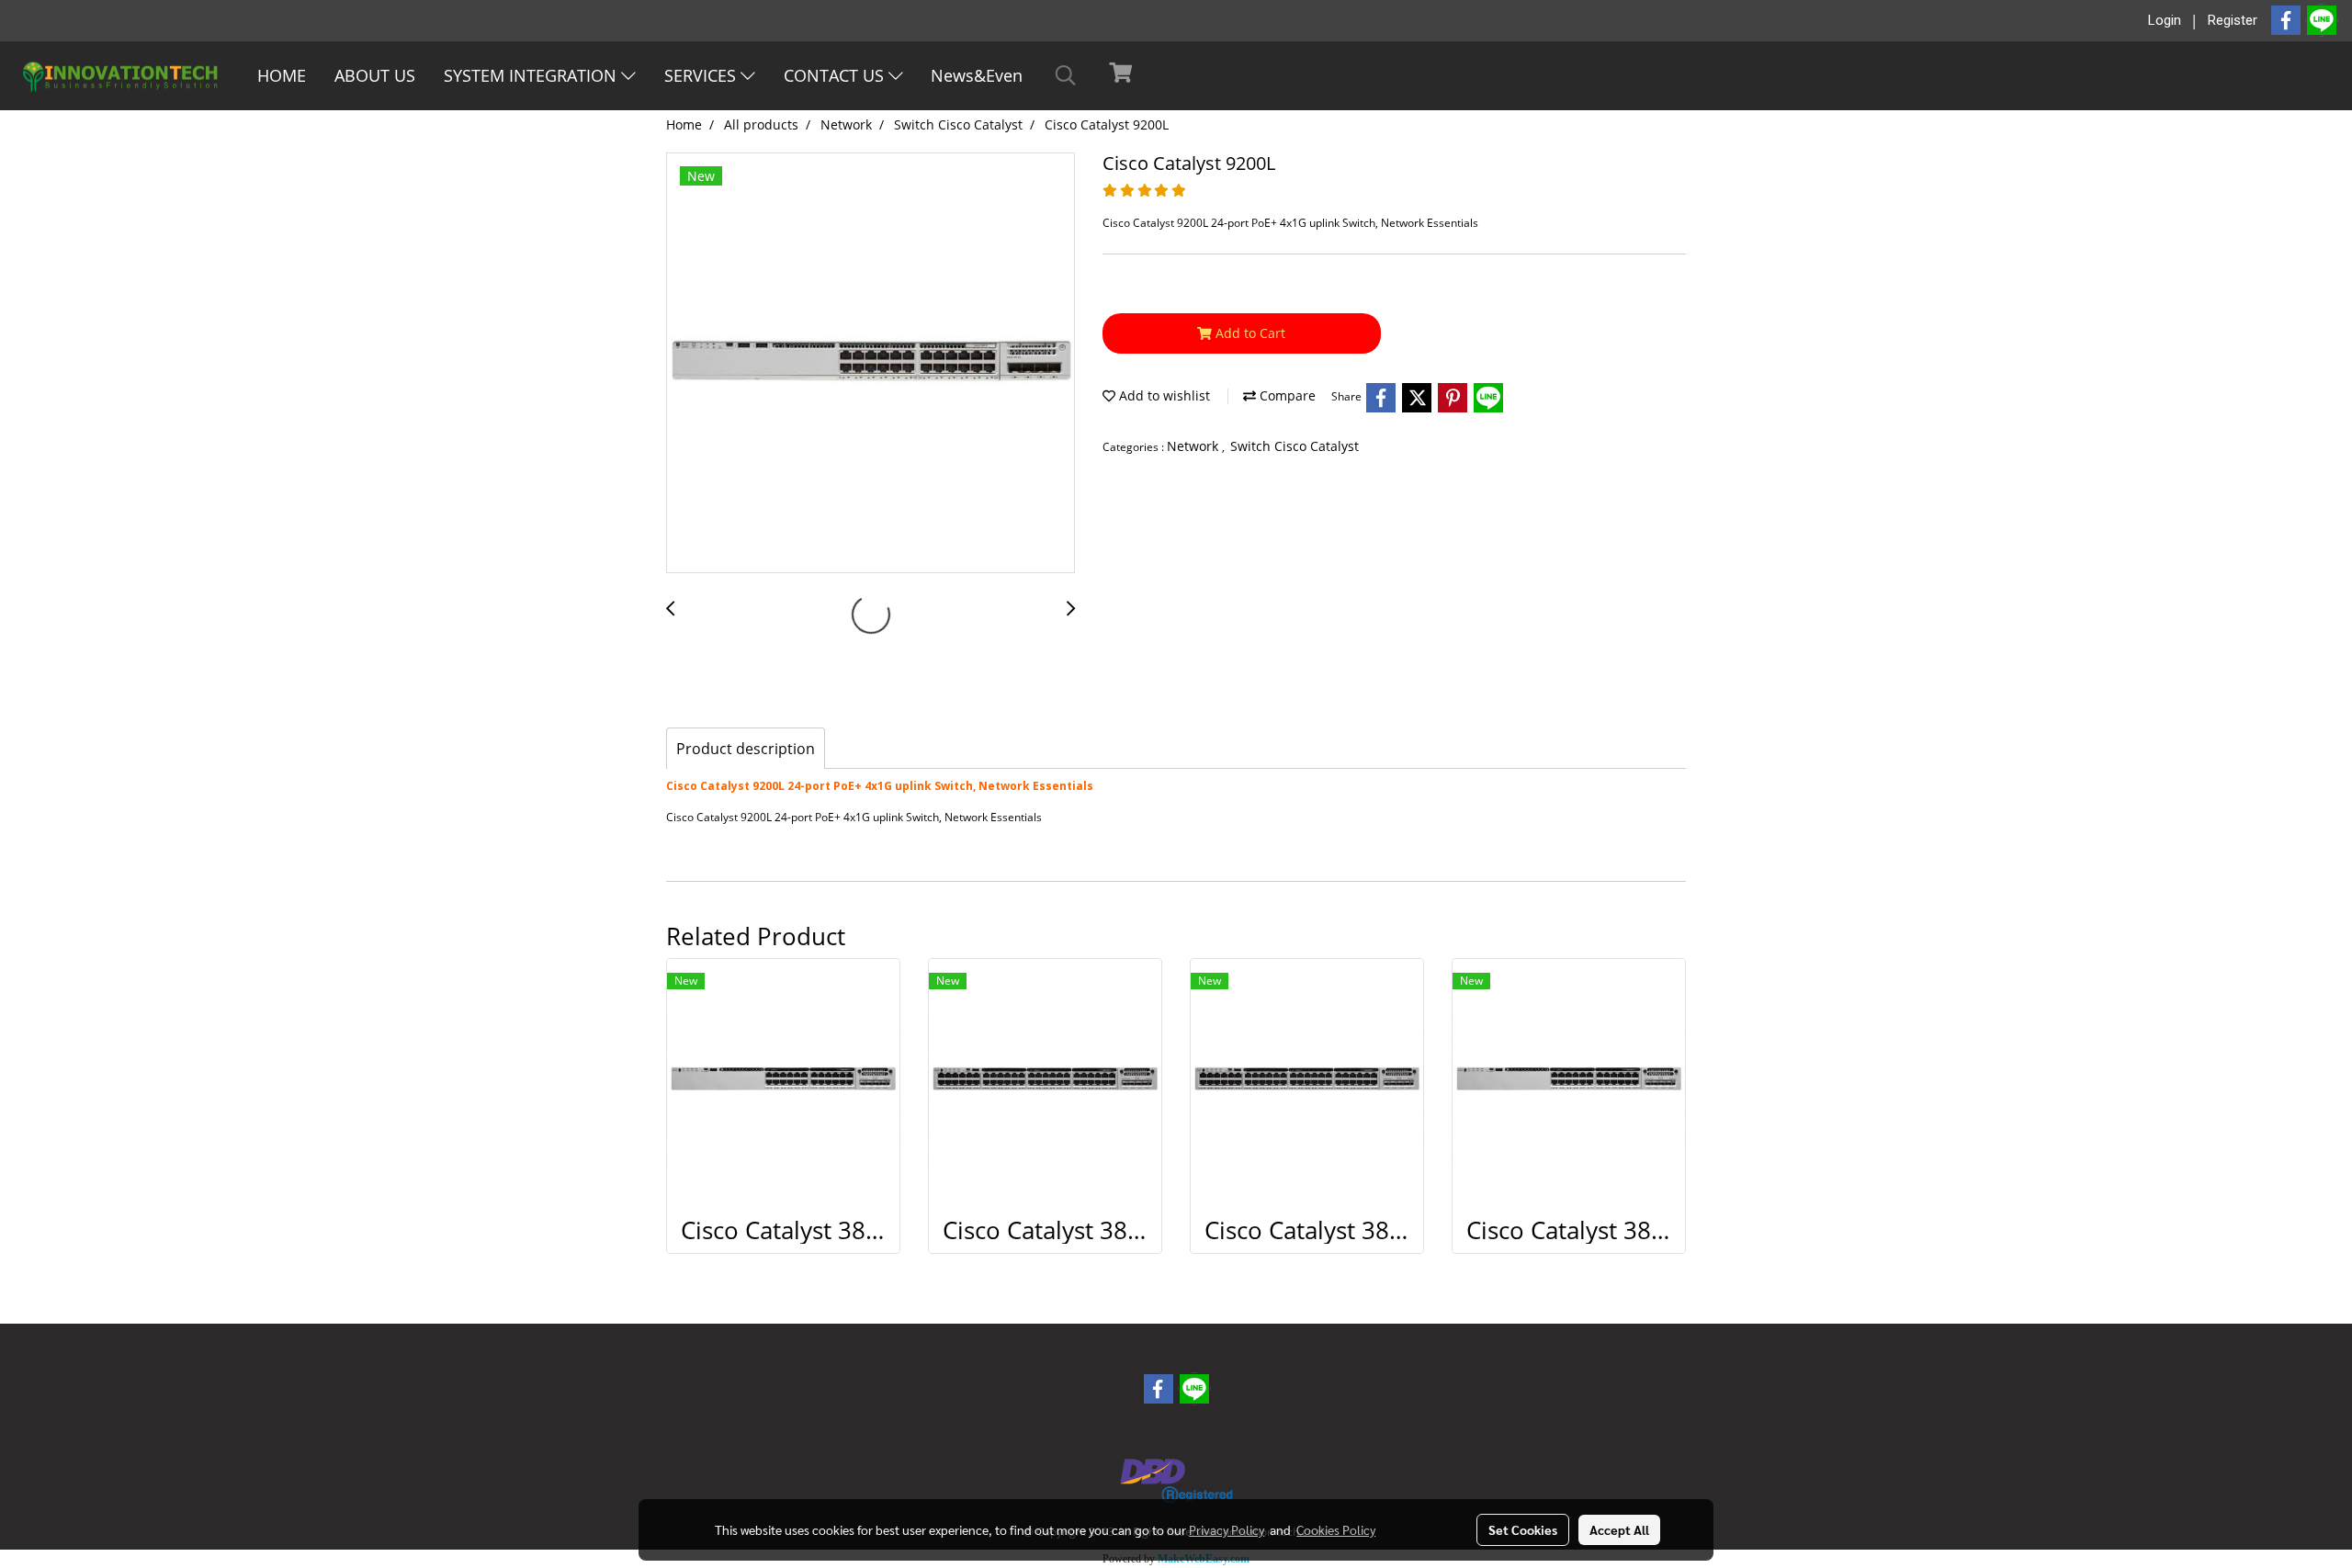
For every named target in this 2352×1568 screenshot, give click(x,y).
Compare (1286, 395)
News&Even (977, 75)
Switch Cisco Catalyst (1295, 446)
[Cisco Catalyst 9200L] (871, 364)
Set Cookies (1523, 1529)
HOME (282, 75)
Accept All (1619, 1529)
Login (2165, 20)
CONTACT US (836, 75)
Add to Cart (1249, 333)
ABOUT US (375, 75)
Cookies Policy (1336, 1529)
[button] (1066, 75)
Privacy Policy (1227, 1529)
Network (1194, 446)
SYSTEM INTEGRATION (532, 75)
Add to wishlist (1163, 395)
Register (2233, 20)
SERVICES (702, 75)
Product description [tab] (746, 749)
